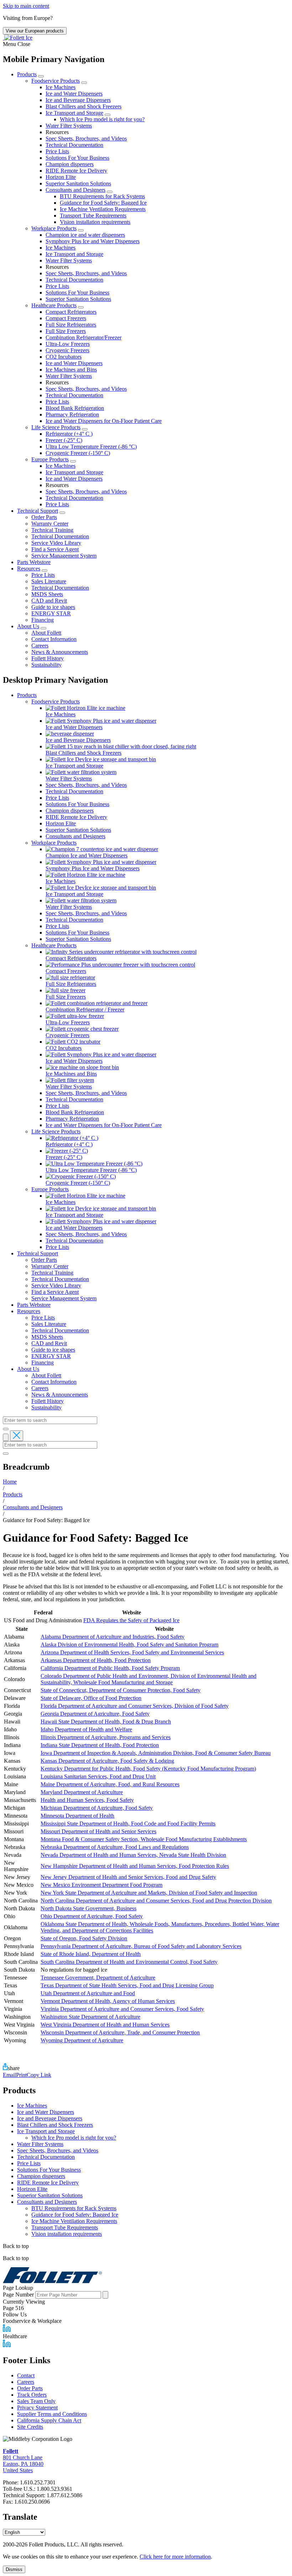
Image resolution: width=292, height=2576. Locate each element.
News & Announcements (60, 652)
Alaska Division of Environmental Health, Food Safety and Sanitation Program (129, 1645)
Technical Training (52, 530)
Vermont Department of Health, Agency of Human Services (108, 2001)
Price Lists (57, 151)
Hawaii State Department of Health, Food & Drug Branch (106, 1722)
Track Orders (32, 2395)
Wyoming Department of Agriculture (82, 2040)
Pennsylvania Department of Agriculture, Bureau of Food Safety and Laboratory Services (141, 1946)
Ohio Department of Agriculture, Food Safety (92, 1916)
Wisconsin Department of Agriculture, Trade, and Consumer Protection (120, 2032)
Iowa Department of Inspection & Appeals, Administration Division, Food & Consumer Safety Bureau (156, 1753)
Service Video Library (56, 543)
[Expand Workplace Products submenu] (81, 230)
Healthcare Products (54, 305)
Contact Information (54, 639)
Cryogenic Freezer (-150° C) (78, 453)
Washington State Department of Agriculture (90, 2017)
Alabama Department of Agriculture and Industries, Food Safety (113, 1637)
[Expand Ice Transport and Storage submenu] (108, 115)
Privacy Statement (37, 2408)
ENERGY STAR (51, 613)
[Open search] (6, 1437)
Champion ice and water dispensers (85, 235)
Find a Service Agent (55, 549)
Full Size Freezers (66, 331)
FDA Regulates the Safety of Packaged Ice (131, 1620)
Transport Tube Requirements (93, 216)
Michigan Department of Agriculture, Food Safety (97, 1808)
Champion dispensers (70, 164)
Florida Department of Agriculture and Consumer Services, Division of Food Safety (135, 1706)
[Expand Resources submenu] (45, 570)
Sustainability (46, 665)
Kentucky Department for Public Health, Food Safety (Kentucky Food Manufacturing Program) (148, 1769)
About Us (28, 626)
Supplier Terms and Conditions (52, 2414)
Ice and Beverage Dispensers (78, 100)
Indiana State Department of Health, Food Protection (100, 1745)
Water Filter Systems (69, 126)
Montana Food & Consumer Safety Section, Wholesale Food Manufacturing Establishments (144, 1839)
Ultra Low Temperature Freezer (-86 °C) (91, 447)
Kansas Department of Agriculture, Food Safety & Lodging (107, 1761)
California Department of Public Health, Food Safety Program (110, 1668)
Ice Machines (61, 87)
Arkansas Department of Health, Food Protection (96, 1660)
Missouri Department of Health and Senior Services (98, 1831)
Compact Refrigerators (71, 312)
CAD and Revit (49, 601)
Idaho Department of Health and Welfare (86, 1729)
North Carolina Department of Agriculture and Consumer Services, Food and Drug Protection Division (156, 1901)
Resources (29, 569)
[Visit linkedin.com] (7, 2330)
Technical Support (38, 511)
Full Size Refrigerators (71, 325)
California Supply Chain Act (49, 2420)
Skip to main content (26, 6)
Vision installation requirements (95, 222)
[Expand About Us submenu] (43, 628)
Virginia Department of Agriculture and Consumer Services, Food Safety (122, 2009)
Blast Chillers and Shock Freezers (84, 106)
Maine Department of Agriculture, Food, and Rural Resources (110, 1784)
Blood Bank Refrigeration (75, 408)
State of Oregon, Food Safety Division (84, 1938)
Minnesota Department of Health (77, 1816)
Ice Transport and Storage (74, 113)
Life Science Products (56, 427)
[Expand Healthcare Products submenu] (81, 307)
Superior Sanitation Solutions (78, 183)
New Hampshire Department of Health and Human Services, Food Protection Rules (135, 1866)
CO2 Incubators (64, 357)
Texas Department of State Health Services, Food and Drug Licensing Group (127, 1985)
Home (10, 1482)
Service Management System (64, 556)
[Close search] (17, 1436)
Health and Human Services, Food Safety (87, 1800)
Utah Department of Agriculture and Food (88, 1993)
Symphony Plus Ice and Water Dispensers (93, 241)
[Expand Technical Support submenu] (62, 513)
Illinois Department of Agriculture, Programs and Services (106, 1737)
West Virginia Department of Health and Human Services (105, 2025)
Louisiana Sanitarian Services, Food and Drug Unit (98, 1776)
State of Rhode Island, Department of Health (91, 1954)
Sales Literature (49, 581)
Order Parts (44, 517)
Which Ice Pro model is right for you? (102, 119)
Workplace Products (54, 228)
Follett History (48, 658)
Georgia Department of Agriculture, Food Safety (95, 1714)
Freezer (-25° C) (64, 440)
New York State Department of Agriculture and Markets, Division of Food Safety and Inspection (149, 1893)
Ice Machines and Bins (71, 370)
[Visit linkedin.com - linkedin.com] (7, 2345)
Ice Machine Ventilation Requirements (103, 209)
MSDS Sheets (47, 594)
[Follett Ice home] (146, 2276)
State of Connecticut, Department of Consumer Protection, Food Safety (121, 1690)
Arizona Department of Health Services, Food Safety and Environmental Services (132, 1652)
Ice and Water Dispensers (74, 94)
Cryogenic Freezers (67, 350)
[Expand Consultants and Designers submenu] (110, 192)
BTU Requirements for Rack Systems (102, 196)
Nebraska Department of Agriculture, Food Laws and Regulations (115, 1847)
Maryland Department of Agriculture (82, 1792)
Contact (26, 2375)
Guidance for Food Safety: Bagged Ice (103, 203)
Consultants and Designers (75, 190)
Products (27, 74)
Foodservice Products (56, 81)
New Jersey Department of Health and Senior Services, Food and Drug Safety (128, 1877)
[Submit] (6, 1429)
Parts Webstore (34, 562)
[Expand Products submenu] (41, 76)
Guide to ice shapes (53, 607)
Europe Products (50, 459)
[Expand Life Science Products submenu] (85, 429)
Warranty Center (50, 524)
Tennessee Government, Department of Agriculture (98, 1978)
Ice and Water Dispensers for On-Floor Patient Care (104, 421)
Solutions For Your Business (77, 158)
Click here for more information (175, 2557)
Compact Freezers (66, 318)
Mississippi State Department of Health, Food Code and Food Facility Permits (128, 1824)
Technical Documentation (74, 145)
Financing (43, 620)
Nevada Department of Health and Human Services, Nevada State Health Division (133, 1855)
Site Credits (30, 2427)
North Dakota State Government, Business (88, 1908)
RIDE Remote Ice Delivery (76, 171)
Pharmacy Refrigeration (72, 414)
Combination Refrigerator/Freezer (84, 337)
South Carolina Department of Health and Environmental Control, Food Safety (129, 1962)
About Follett (46, 633)
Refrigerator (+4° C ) (69, 434)
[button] (146, 44)
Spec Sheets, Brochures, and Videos (86, 139)
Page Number (18, 2295)
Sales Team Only (36, 2401)
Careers (40, 646)
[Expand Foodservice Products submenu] (84, 83)
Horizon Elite (61, 177)
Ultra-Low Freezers (68, 344)
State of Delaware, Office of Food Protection (91, 1698)
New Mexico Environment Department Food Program (101, 1885)
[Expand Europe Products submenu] (73, 461)
